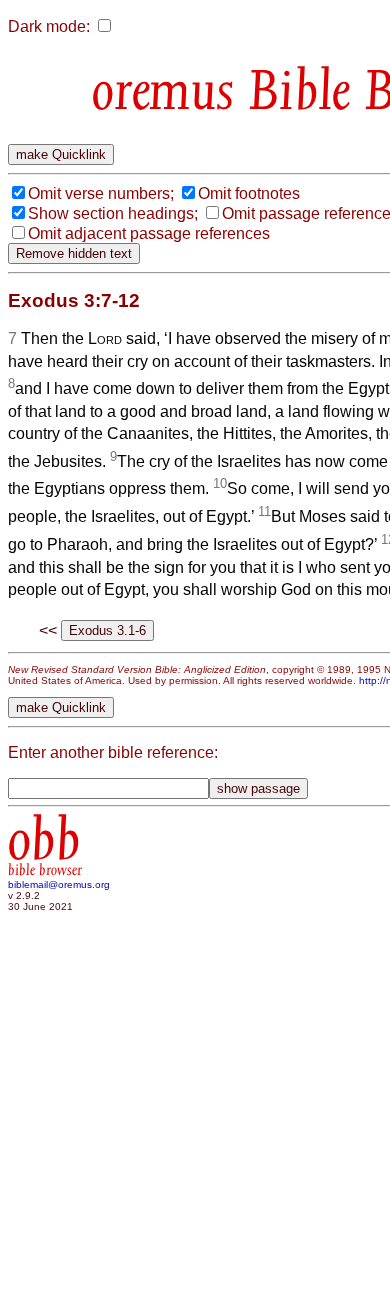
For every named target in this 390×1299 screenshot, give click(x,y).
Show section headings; (113, 213)
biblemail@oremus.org (59, 884)
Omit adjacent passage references (149, 233)
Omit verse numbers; (101, 193)
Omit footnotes (249, 193)
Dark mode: (49, 26)
